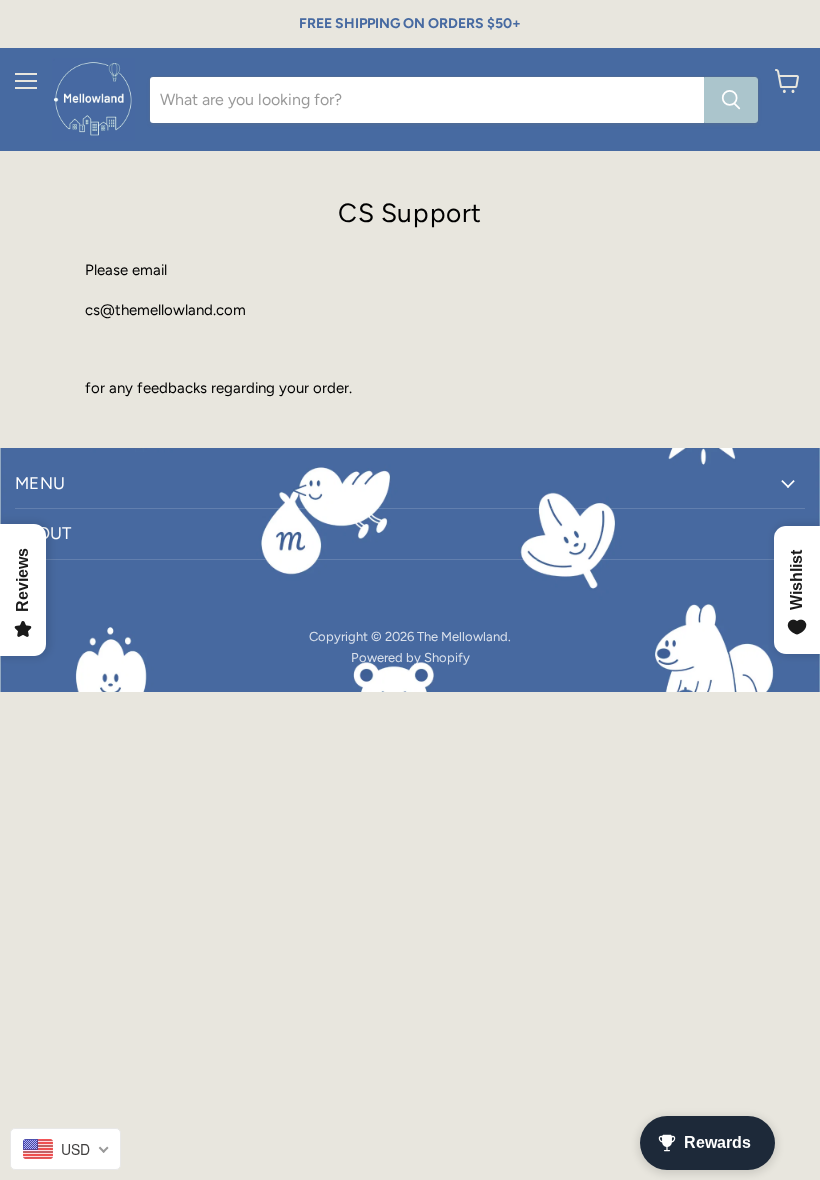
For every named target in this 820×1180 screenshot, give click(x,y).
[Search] (731, 100)
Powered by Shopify (410, 657)
